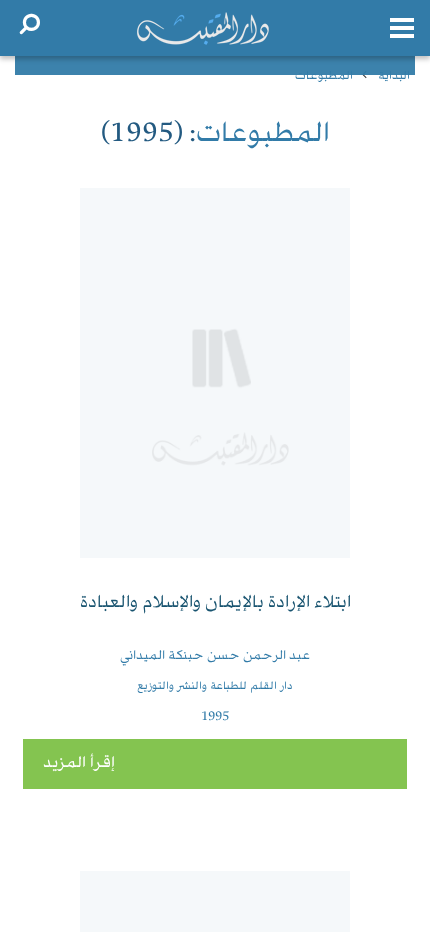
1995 (215, 717)
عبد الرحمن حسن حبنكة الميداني (215, 656)
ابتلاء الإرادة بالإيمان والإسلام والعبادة (215, 603)
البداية (394, 76)
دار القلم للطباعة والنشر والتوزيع (215, 686)
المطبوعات (324, 76)
